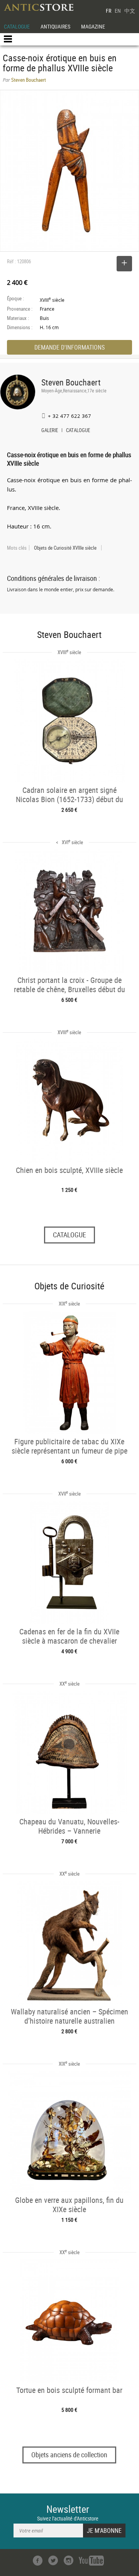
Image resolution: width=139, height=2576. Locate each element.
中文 (130, 11)
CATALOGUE (17, 26)
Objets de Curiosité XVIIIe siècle (65, 548)
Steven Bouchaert (71, 382)
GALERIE (50, 431)
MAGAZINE (93, 26)
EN (118, 11)
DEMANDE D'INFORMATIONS (69, 347)
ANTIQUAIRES (55, 26)
